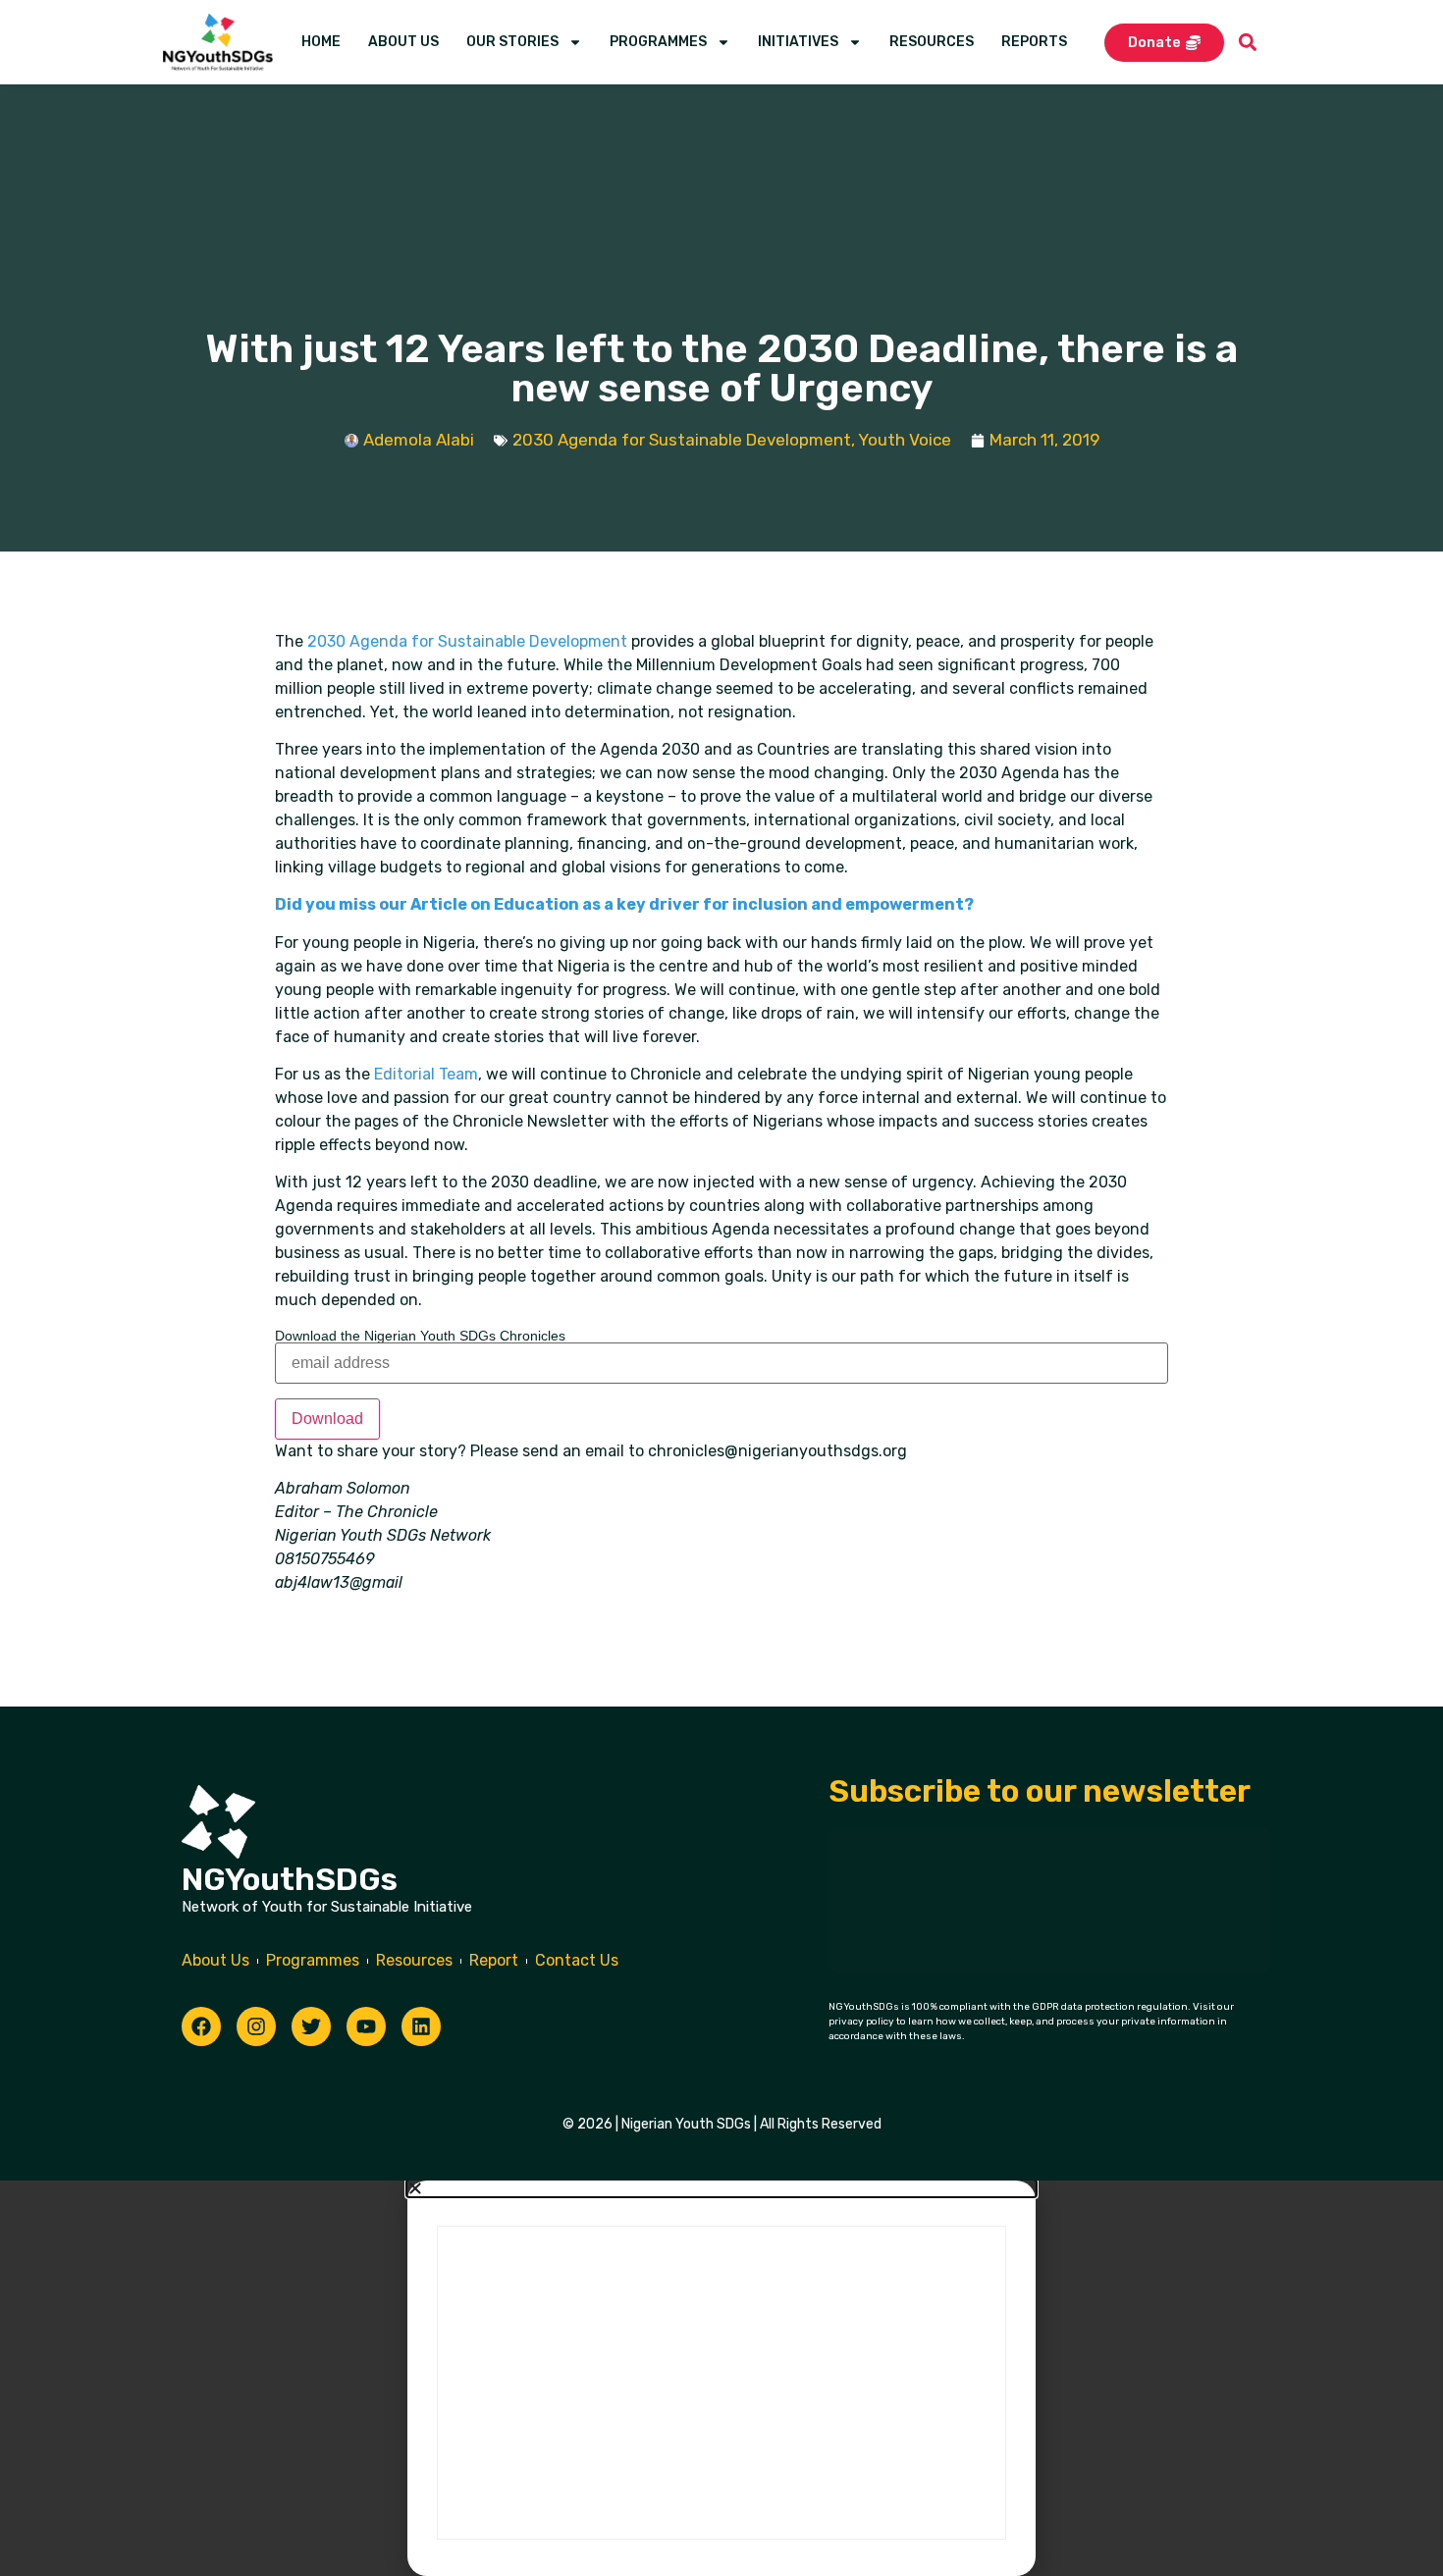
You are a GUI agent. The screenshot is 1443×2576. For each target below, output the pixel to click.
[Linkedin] (421, 2026)
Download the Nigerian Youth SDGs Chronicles (420, 1336)
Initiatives (798, 42)
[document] (721, 2378)
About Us (403, 42)
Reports (1034, 42)
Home (321, 42)
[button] (1248, 43)
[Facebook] (201, 2026)
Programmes (658, 42)
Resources (932, 42)
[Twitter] (311, 2026)
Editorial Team (426, 1074)
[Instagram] (256, 2026)
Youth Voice (905, 440)
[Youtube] (366, 2026)
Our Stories (512, 42)
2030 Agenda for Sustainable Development (682, 440)
